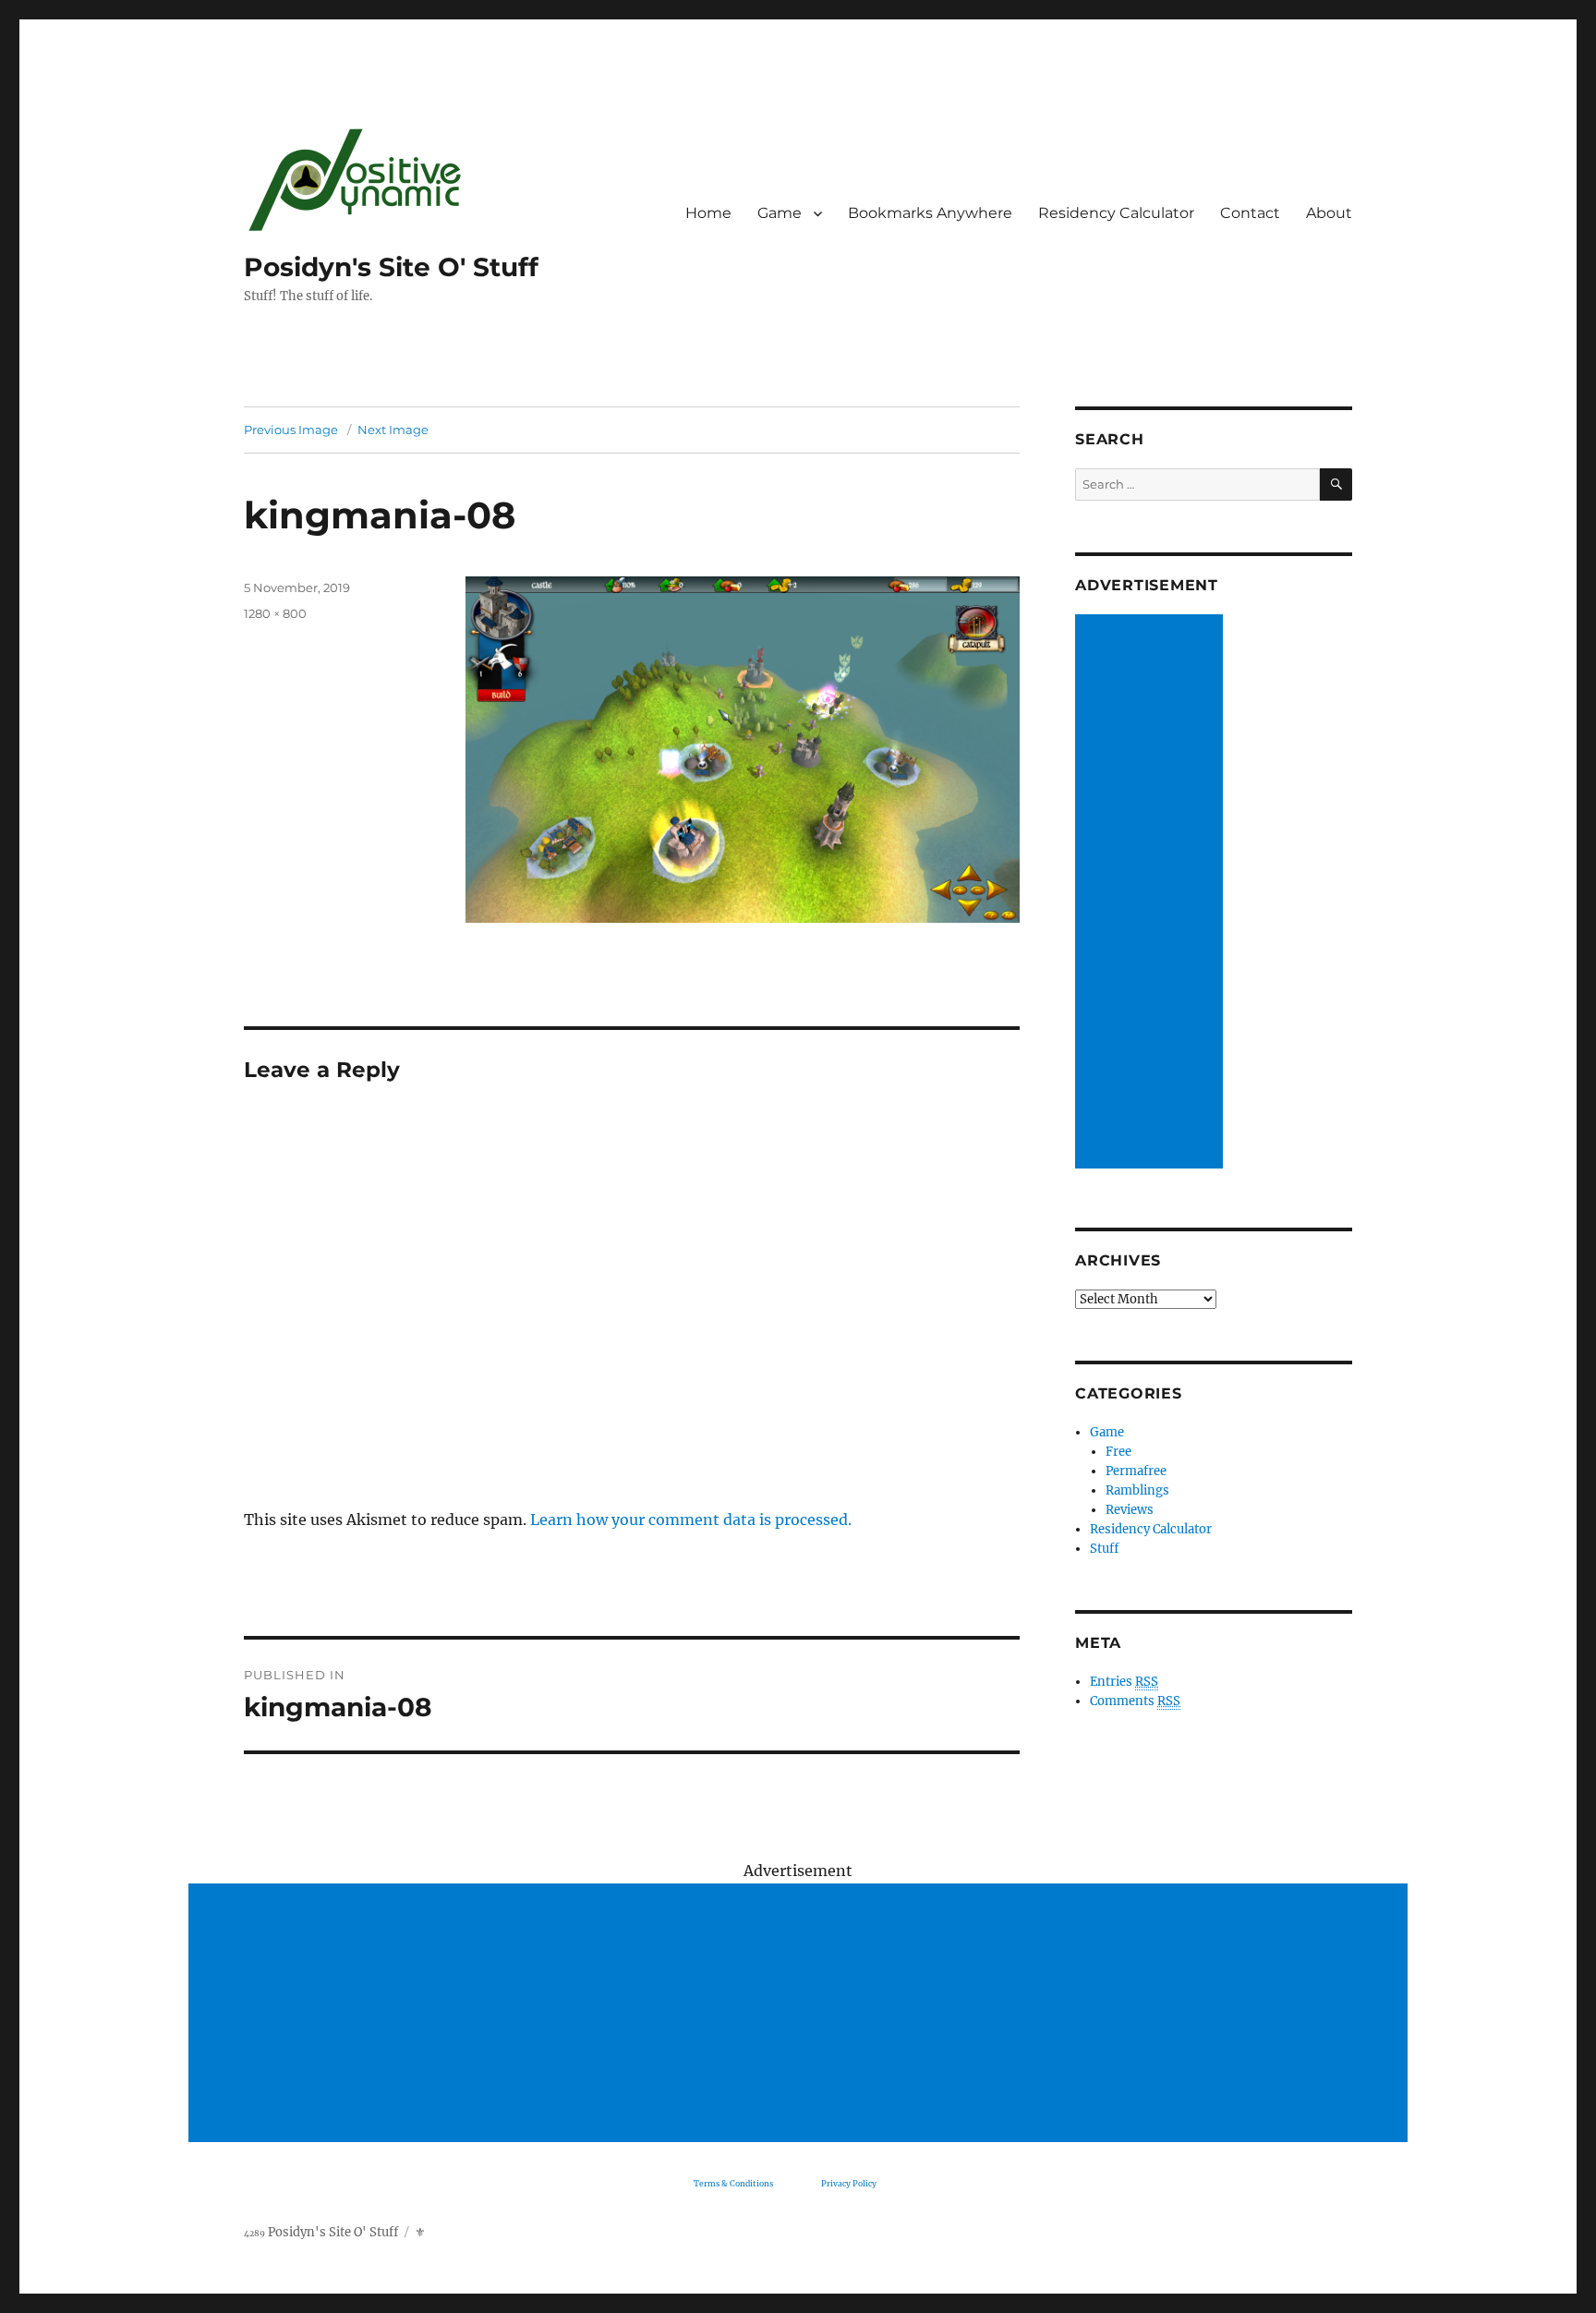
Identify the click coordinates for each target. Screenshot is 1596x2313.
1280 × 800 (275, 613)
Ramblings (1137, 1490)
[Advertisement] (1152, 893)
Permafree (1136, 1471)
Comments (1135, 1701)
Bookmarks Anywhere (930, 213)
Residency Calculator (1116, 213)
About (1329, 213)
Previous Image (291, 430)
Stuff (1104, 1549)
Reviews (1130, 1510)
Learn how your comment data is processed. (691, 1520)
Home (708, 213)
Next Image (393, 430)
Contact (1250, 213)
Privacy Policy (849, 2183)
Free (1118, 1452)
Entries (1124, 1682)
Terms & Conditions (733, 2183)
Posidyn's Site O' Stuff (391, 267)
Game (780, 213)
